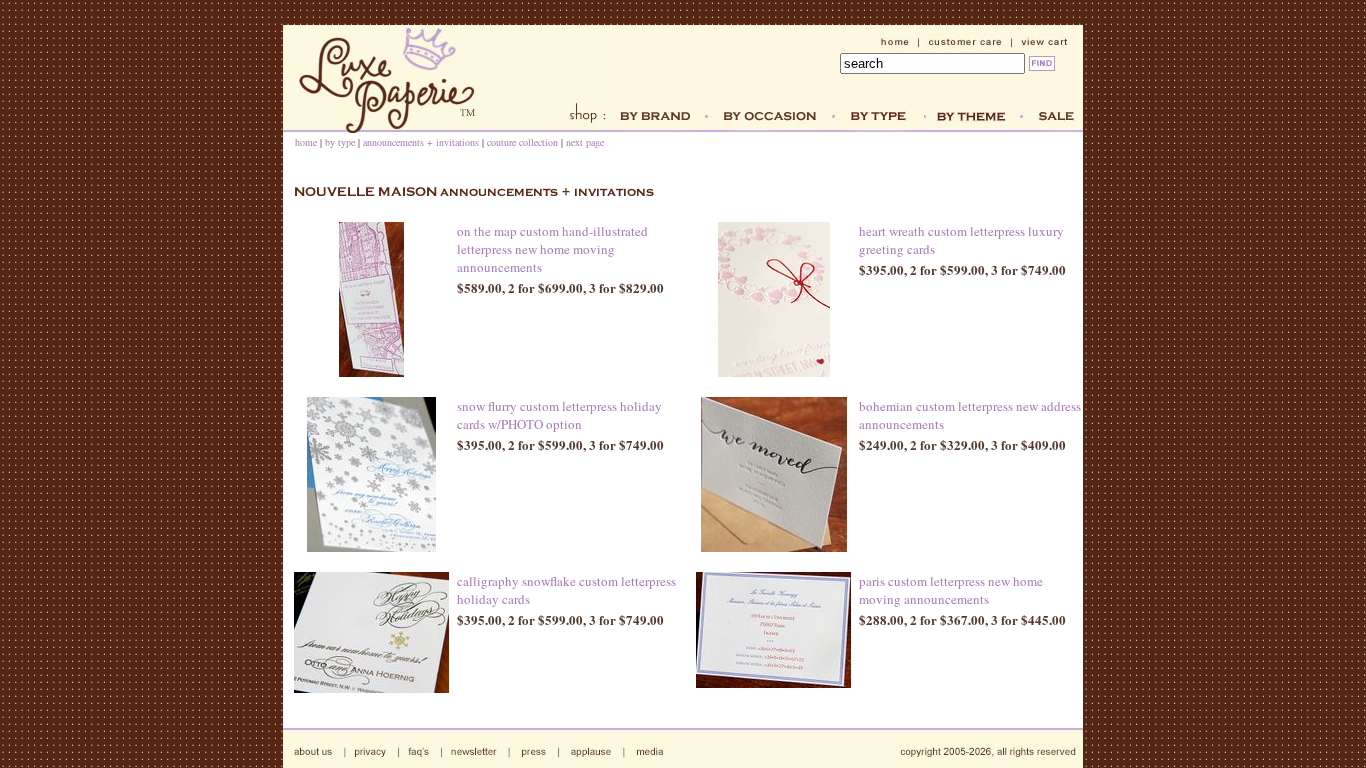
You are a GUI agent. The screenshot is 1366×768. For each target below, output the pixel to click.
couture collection (522, 142)
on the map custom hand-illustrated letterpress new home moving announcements (552, 249)
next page (585, 142)
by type (340, 142)
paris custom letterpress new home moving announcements (951, 590)
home (306, 142)
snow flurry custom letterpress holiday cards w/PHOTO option (559, 415)
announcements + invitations (421, 142)
